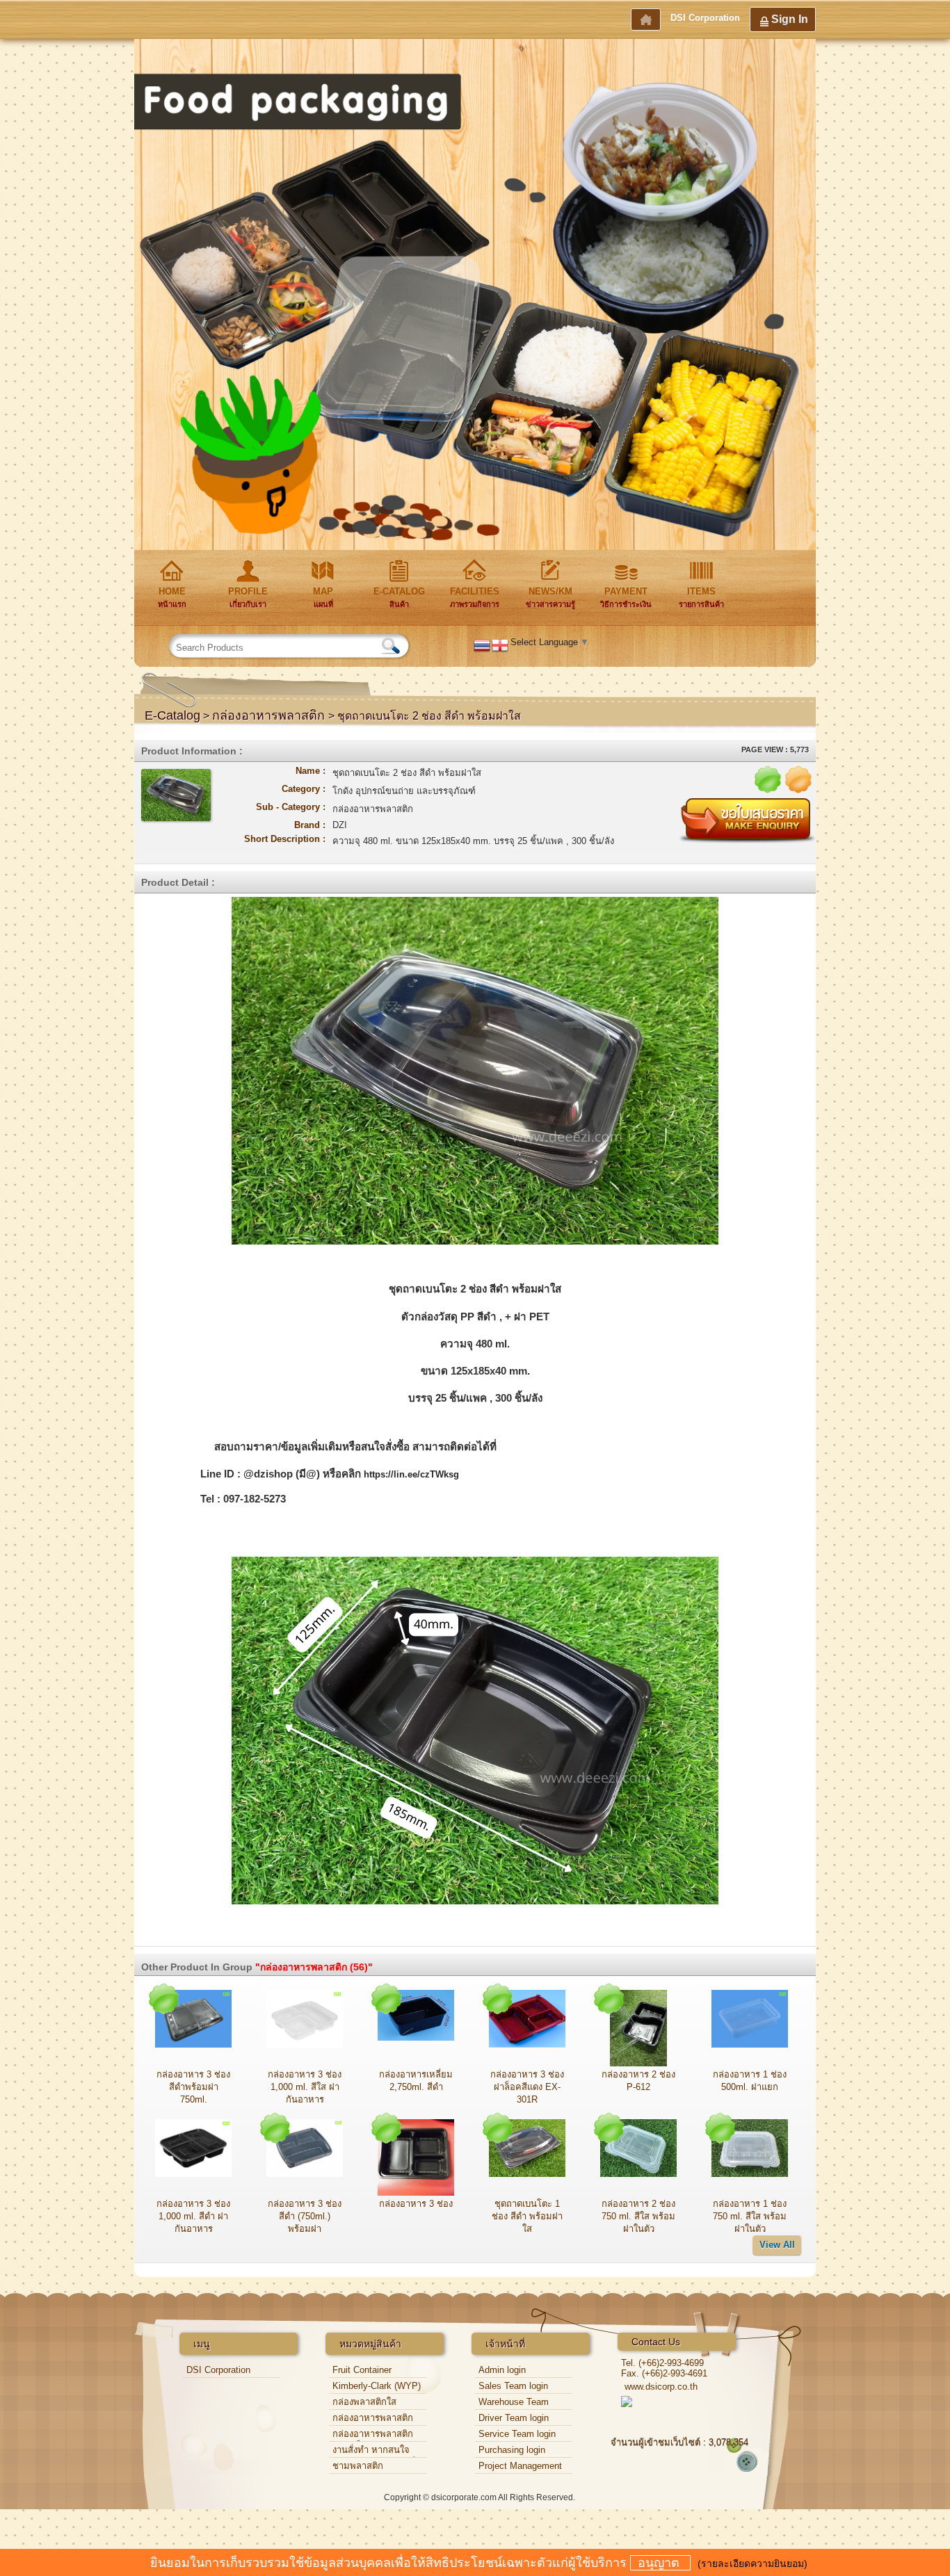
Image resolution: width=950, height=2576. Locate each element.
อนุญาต (660, 2563)
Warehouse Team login (514, 2403)
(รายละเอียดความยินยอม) (752, 2563)
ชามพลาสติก (358, 2466)
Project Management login (520, 2467)
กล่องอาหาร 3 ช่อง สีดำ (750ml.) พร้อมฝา (305, 2216)
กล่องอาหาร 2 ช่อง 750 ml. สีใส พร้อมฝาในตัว (638, 2216)
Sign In (790, 19)
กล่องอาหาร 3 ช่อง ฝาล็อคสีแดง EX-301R (527, 2087)
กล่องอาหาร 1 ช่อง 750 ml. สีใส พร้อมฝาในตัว (750, 2216)
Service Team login (517, 2434)
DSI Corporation (705, 18)
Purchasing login (512, 2450)
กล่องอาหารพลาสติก (270, 715)
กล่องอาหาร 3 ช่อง (416, 2204)
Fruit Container (362, 2370)
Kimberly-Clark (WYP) (377, 2386)
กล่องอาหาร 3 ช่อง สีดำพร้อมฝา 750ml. (193, 2087)
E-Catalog (172, 715)
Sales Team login (513, 2386)
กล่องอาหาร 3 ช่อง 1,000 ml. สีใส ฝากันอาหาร (305, 2087)
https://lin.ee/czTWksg (411, 1474)
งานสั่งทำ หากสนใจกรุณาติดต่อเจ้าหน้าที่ (374, 2451)
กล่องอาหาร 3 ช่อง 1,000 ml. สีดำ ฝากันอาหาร (193, 2216)
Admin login (502, 2370)
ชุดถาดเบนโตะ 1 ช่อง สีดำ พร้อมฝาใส (527, 2216)
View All (777, 2245)
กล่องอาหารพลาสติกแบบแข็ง (373, 2435)
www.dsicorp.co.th (661, 2387)
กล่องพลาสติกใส (364, 2402)
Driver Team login (514, 2418)
